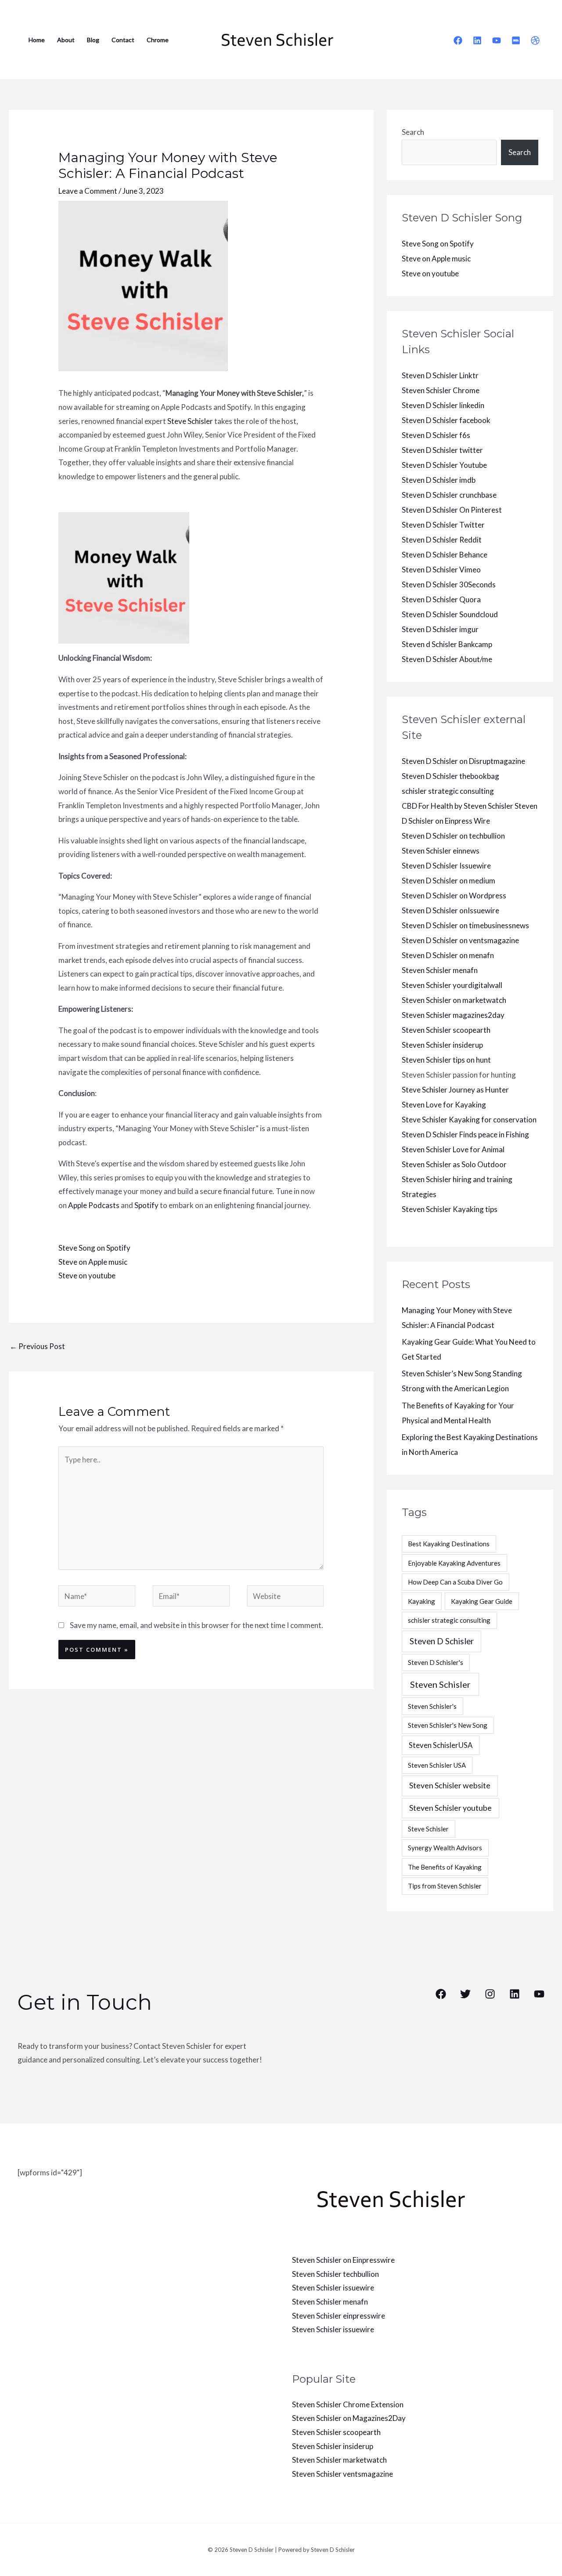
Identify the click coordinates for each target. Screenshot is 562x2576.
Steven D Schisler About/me (447, 659)
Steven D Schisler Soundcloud (450, 614)
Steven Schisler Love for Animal (453, 1149)
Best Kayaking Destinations (449, 1544)
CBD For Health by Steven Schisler (458, 806)
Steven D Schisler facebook (446, 420)
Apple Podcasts (94, 1205)
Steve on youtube (87, 1275)
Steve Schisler (190, 421)
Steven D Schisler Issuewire (446, 866)
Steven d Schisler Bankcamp (447, 644)
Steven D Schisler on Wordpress (454, 895)
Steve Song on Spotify (94, 1248)
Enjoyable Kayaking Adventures (454, 1563)
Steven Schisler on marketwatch (454, 1000)
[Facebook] (458, 40)
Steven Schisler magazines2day (453, 1015)
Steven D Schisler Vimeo (441, 570)
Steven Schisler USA (437, 1765)
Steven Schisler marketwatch (339, 2460)
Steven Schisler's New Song (448, 1725)
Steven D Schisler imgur (440, 629)
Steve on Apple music (93, 1262)
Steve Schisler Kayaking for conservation (469, 1120)
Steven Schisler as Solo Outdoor (454, 1164)
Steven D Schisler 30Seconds (449, 584)
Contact (123, 40)
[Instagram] (490, 1994)
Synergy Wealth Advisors (445, 1848)
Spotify (146, 1205)
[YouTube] (497, 40)
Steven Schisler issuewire (333, 2288)
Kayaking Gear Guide (482, 1601)
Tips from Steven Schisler (445, 1886)
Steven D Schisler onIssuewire (450, 910)
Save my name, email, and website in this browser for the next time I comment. (196, 1625)
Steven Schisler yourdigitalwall (452, 985)
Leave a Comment (88, 191)
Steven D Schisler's (436, 1662)
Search (413, 132)
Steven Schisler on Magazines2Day (349, 2418)
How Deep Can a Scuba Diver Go (455, 1582)
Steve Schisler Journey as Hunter (455, 1090)
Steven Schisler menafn (440, 970)
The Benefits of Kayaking (445, 1867)
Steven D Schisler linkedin (443, 405)
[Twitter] (465, 1994)
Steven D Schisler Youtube (444, 465)
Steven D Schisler (442, 1641)
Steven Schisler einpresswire (339, 2316)
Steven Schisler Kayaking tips (450, 1209)
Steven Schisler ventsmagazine (342, 2474)
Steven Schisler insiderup (442, 1045)
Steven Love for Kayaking (444, 1105)
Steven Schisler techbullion (335, 2274)
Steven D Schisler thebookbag (450, 776)
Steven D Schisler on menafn (448, 955)
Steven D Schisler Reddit (442, 540)
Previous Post (37, 1346)
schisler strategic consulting (448, 791)
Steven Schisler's (432, 1706)
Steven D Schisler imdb (439, 480)
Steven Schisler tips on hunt (446, 1060)
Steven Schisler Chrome (441, 390)
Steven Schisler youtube (450, 1808)
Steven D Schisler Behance (445, 555)
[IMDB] (516, 40)
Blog (93, 40)
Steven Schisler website (450, 1785)
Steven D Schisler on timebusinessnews (465, 925)
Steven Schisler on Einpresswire (343, 2260)
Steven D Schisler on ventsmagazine (460, 940)
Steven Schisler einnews (441, 851)
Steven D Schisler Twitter (443, 525)
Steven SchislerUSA (441, 1745)
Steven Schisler (440, 1684)
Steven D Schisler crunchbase (449, 495)
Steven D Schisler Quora (441, 599)
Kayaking (421, 1601)
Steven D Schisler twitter (442, 450)
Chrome (158, 40)
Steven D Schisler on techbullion (453, 836)
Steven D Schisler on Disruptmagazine (463, 761)
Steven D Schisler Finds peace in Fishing (465, 1134)
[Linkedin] (477, 40)
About (66, 40)
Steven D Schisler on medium (449, 881)
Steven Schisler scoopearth (446, 1030)
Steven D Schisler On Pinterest (452, 510)
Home (37, 40)
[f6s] (535, 40)
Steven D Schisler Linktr (440, 375)
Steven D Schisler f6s (436, 435)
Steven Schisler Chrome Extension (348, 2404)
